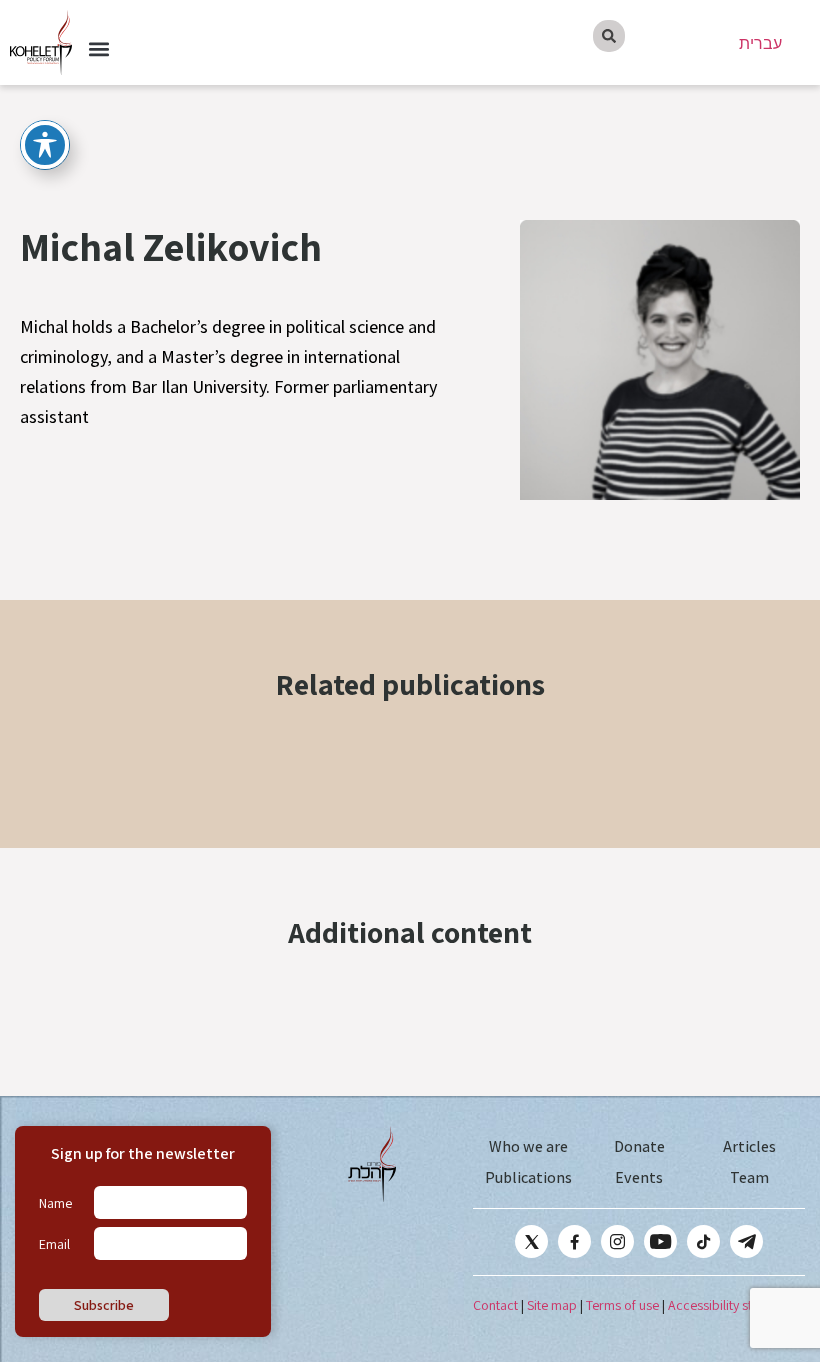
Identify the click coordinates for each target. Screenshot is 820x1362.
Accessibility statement (733, 1305)
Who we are (528, 1146)
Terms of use (622, 1305)
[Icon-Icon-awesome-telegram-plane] (746, 1241)
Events (639, 1177)
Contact (495, 1305)
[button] (98, 48)
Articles (749, 1146)
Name (55, 1203)
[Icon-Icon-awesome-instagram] (617, 1241)
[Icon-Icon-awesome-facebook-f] (574, 1241)
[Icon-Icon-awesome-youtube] (660, 1241)
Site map (552, 1305)
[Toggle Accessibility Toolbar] (45, 145)
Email (54, 1244)
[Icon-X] (531, 1241)
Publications (528, 1177)
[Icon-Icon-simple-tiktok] (703, 1241)
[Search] (609, 36)
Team (749, 1177)
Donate (639, 1146)
